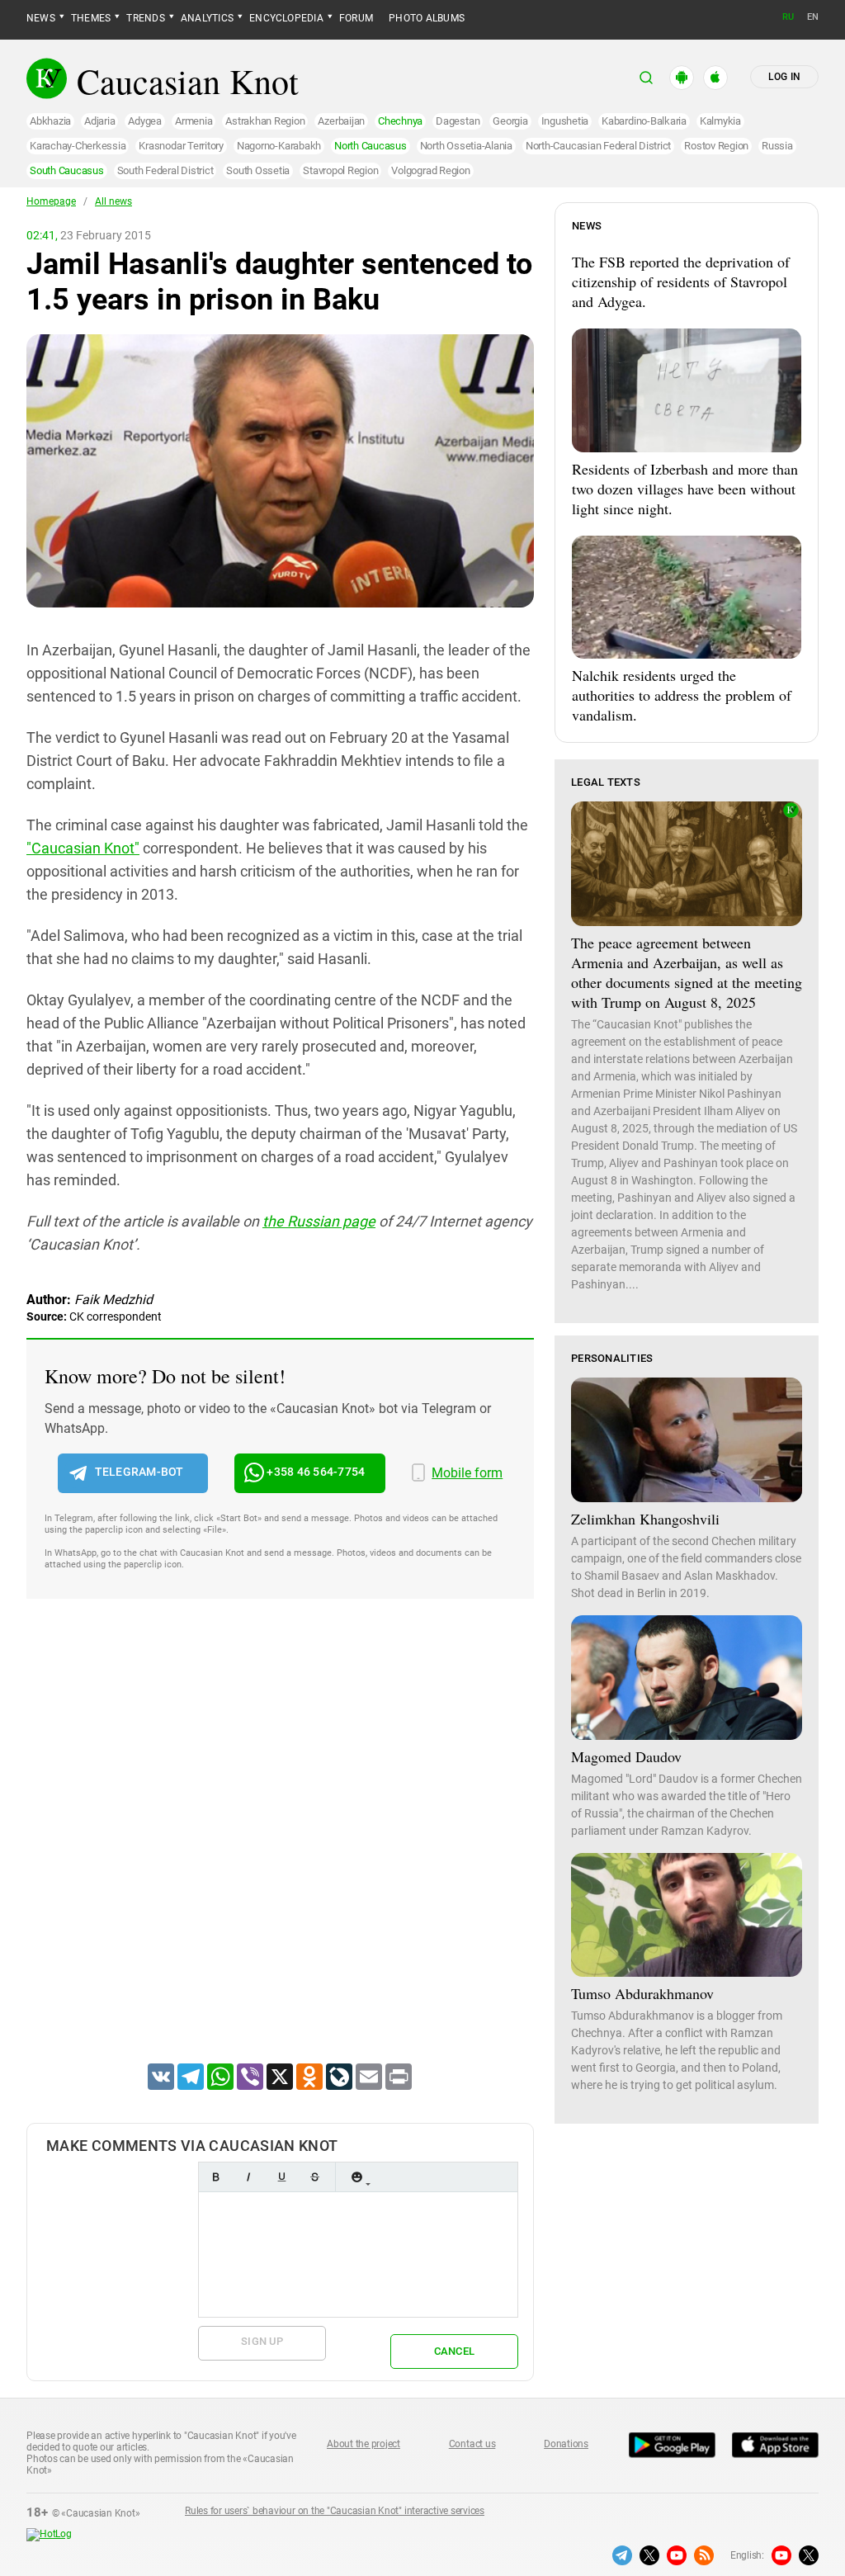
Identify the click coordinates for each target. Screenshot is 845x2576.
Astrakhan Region (265, 121)
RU (788, 17)
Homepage (51, 201)
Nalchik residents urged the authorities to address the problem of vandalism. (682, 695)
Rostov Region (716, 146)
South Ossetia (258, 170)
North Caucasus (371, 146)
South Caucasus (67, 170)
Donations (566, 2444)
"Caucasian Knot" (83, 848)
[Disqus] (280, 1852)
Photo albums (427, 18)
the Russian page (319, 1221)
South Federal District (165, 170)
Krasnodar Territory (181, 146)
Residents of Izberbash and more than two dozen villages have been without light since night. (685, 489)
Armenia (194, 121)
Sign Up (262, 2341)
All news (113, 201)
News (41, 18)
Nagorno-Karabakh (279, 146)
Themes (91, 18)
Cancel (455, 2351)
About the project (363, 2444)
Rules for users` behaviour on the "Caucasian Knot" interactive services (335, 2511)
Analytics (207, 18)
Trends (145, 18)
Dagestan (458, 121)
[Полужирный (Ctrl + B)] (215, 2177)
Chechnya (400, 121)
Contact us (472, 2444)
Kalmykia (720, 121)
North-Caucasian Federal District (598, 146)
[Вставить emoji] (356, 2177)
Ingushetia (565, 121)
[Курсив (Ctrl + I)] (248, 2177)
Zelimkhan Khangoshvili (645, 1519)
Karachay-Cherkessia (78, 146)
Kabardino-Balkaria (644, 121)
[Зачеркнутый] (314, 2177)
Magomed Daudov (626, 1756)
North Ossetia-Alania (466, 146)
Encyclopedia (286, 18)
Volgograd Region (430, 170)
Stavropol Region (340, 170)
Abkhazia (50, 121)
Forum (356, 18)
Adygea (145, 121)
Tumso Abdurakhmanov (642, 1993)
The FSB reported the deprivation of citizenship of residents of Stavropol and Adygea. (681, 281)
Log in (784, 77)
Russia (777, 146)
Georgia (510, 121)
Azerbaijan (341, 121)
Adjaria (99, 121)
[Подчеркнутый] (281, 2177)
